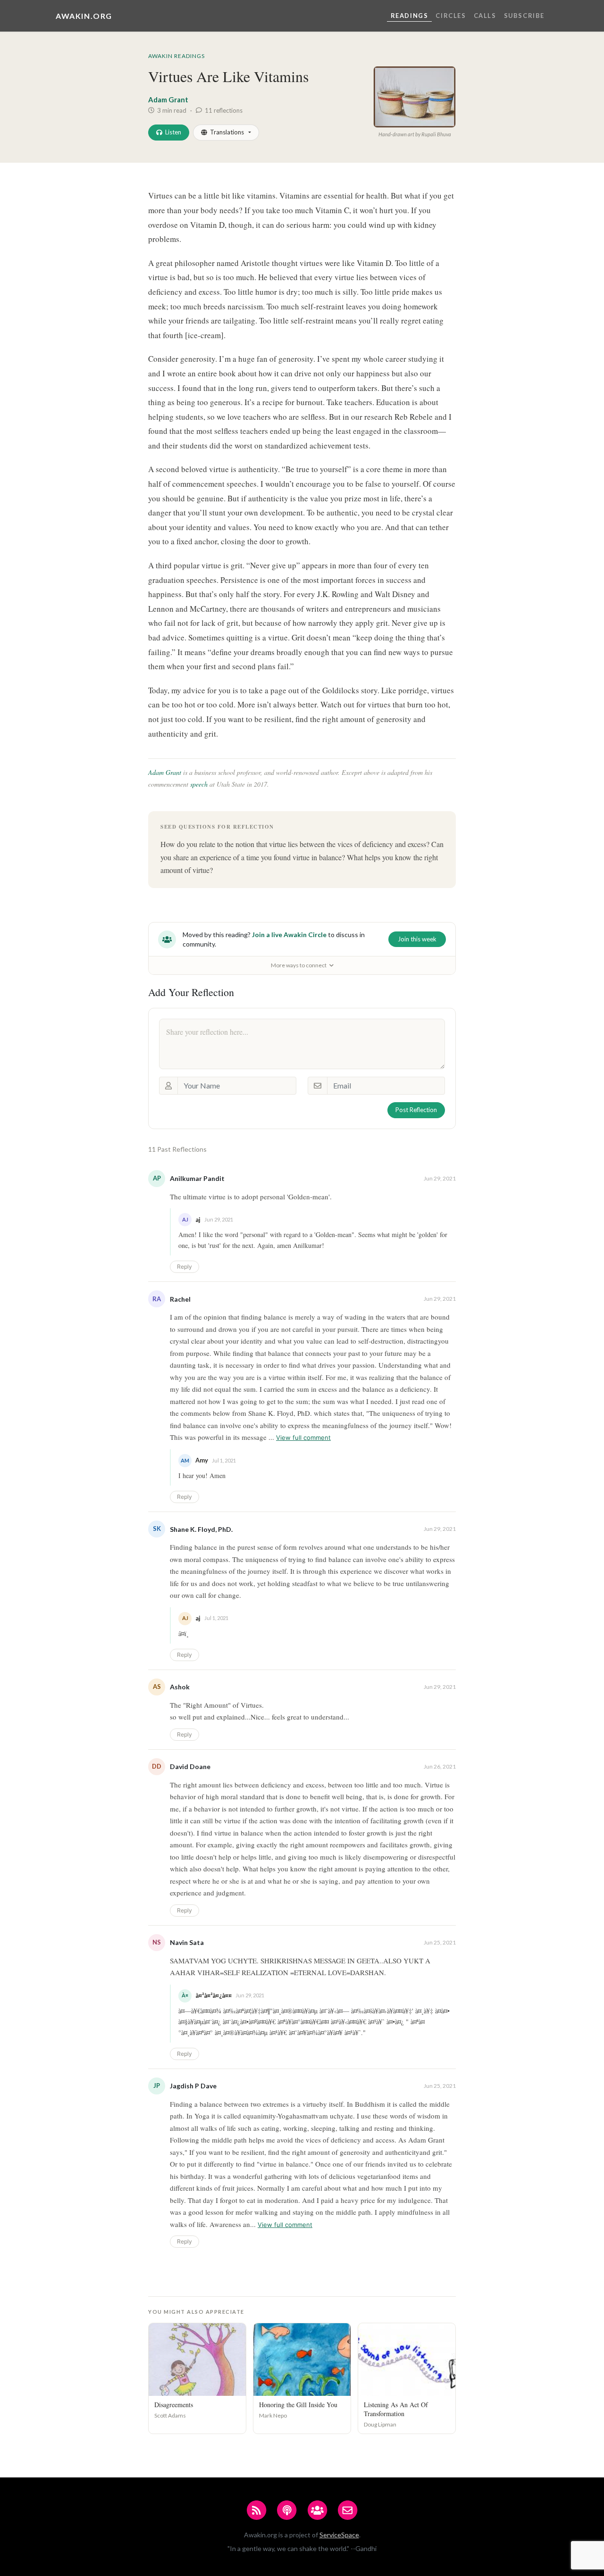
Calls (485, 16)
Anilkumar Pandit (197, 1178)
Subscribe (524, 16)
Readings (410, 16)
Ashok (180, 1687)
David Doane (190, 1766)
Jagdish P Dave (193, 2086)
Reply (185, 1267)
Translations (227, 132)
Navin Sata (187, 1942)
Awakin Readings (176, 56)
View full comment (303, 1438)
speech (199, 784)
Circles (451, 16)
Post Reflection (416, 1110)
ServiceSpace (339, 2535)
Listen (173, 132)
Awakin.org (84, 16)
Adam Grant (168, 100)
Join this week (417, 939)
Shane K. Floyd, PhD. (201, 1529)
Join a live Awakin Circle (289, 935)
